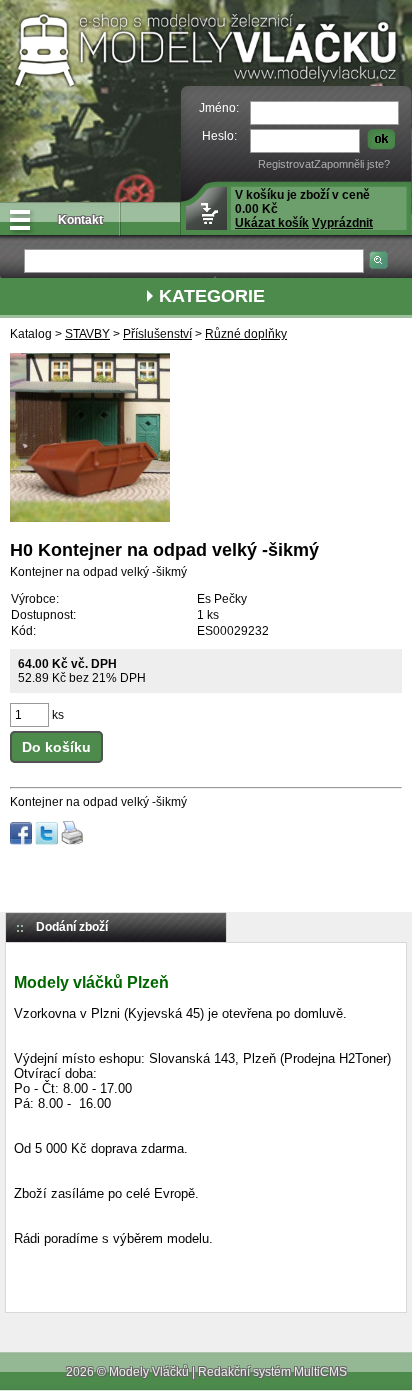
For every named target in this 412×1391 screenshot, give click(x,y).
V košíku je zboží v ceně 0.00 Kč (304, 209)
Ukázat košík (272, 223)
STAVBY (87, 334)
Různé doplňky (246, 334)
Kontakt (80, 220)
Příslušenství (157, 334)
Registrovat (286, 164)
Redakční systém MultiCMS (272, 1372)
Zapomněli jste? (352, 164)
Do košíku (56, 747)
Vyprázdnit (342, 223)
